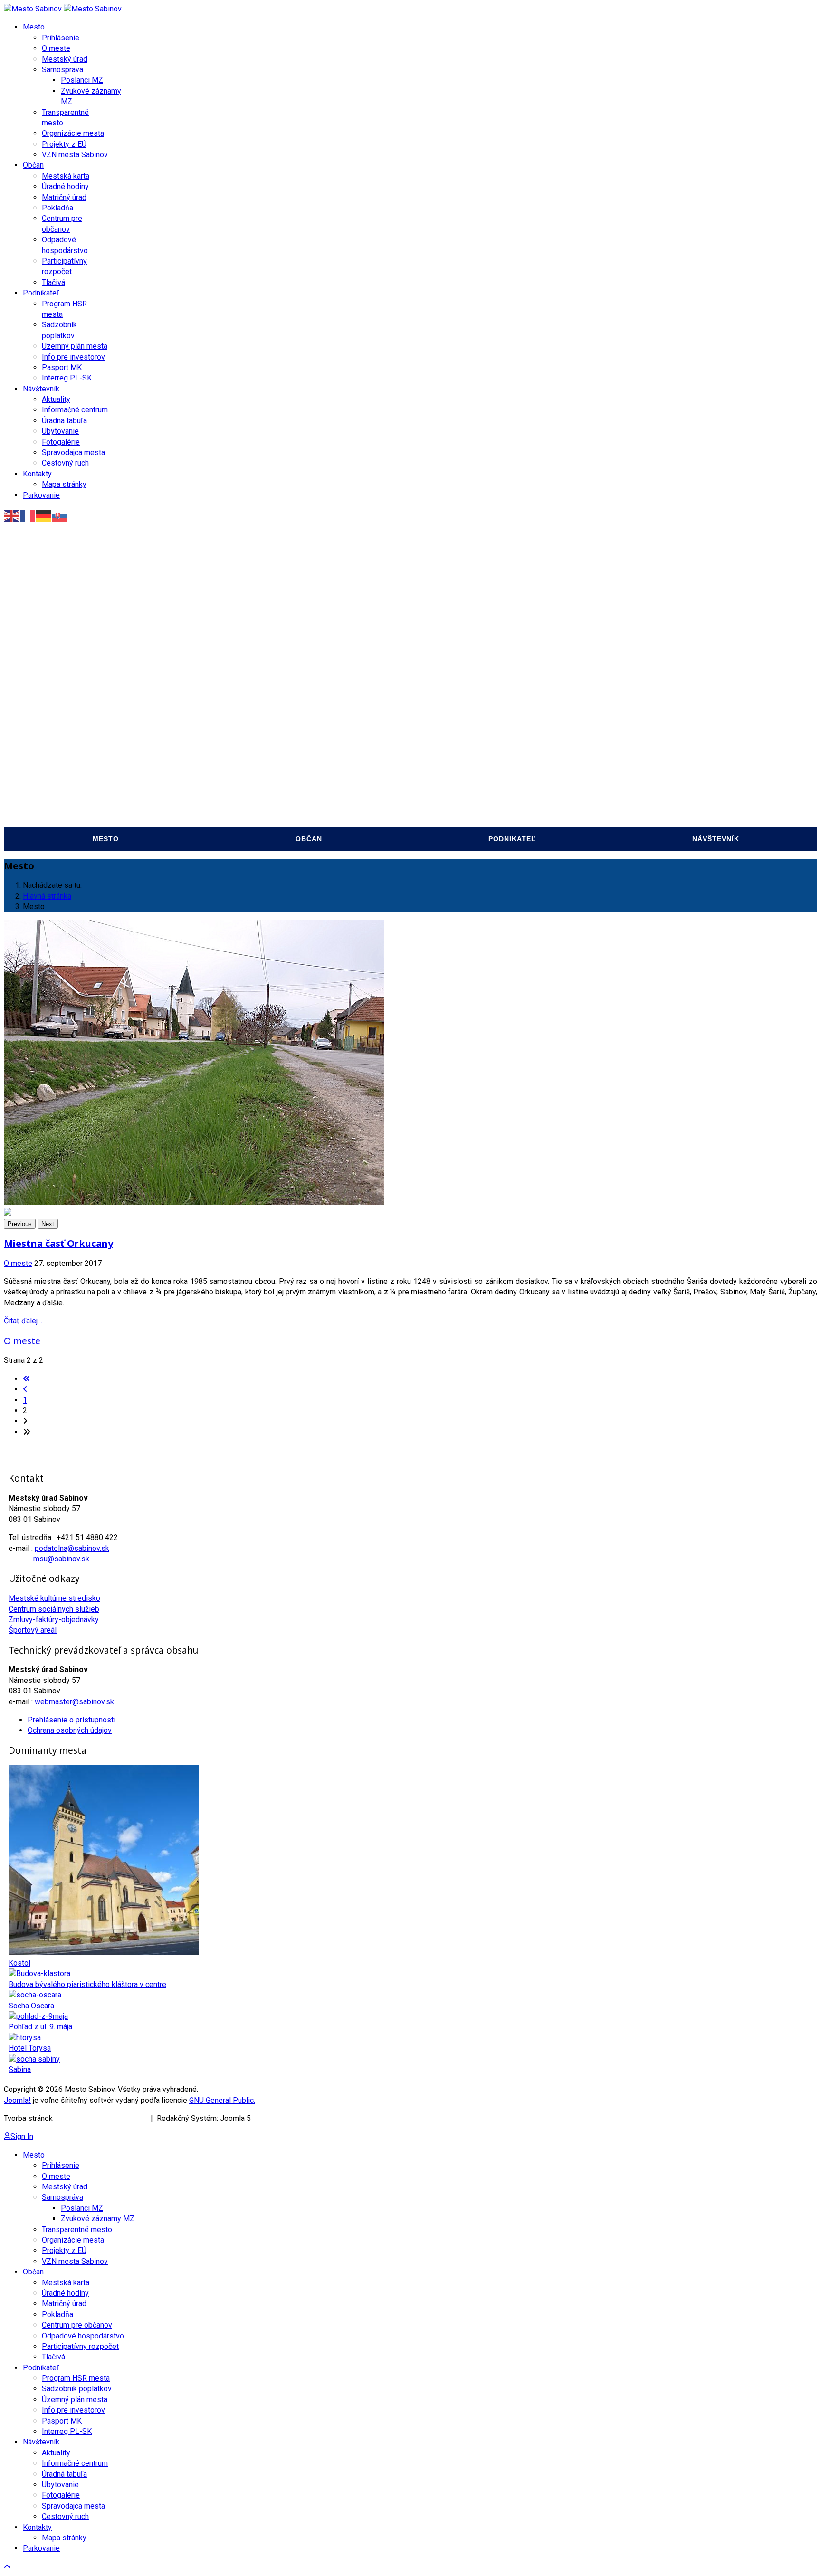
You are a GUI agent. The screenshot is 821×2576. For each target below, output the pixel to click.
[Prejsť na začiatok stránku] (27, 1379)
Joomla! (17, 2100)
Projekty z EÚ (64, 144)
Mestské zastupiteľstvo (62, 737)
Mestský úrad (65, 59)
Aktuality (56, 399)
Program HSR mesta (459, 737)
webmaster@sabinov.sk (74, 1702)
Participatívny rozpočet (265, 808)
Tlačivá (53, 282)
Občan (33, 165)
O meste (56, 48)
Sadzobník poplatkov (462, 755)
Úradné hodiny (65, 186)
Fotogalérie (61, 442)
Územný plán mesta (75, 346)
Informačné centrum (75, 410)
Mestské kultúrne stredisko (54, 1598)
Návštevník (41, 389)
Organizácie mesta (73, 133)
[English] (12, 515)
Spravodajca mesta (73, 452)
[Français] (28, 515)
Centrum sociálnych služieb (54, 1609)
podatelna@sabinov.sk (72, 1548)
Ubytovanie (60, 431)
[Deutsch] (44, 515)
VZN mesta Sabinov (75, 155)
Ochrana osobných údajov (70, 1730)
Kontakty (37, 474)
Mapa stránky (64, 484)
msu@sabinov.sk (61, 1559)
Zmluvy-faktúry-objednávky (54, 1620)
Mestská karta (66, 176)
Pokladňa (57, 208)
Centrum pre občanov (261, 773)
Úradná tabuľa (64, 421)
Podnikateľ (41, 293)
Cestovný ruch (65, 463)
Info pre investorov (73, 357)
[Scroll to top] (7, 2567)
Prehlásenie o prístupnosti (72, 1720)
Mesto (34, 27)
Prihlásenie (61, 38)
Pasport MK (62, 367)
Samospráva (62, 70)
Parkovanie (41, 495)
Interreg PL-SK (67, 378)
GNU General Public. (222, 2100)
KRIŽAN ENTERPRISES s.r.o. (102, 2118)
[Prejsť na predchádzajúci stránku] (25, 1389)
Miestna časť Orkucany (58, 1243)
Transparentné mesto (57, 773)
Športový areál (33, 1630)
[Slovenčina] (60, 515)
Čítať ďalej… (23, 1321)
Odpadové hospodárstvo (266, 790)
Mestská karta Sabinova (263, 701)
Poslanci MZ (82, 80)
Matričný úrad (64, 197)
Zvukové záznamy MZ (54, 755)
